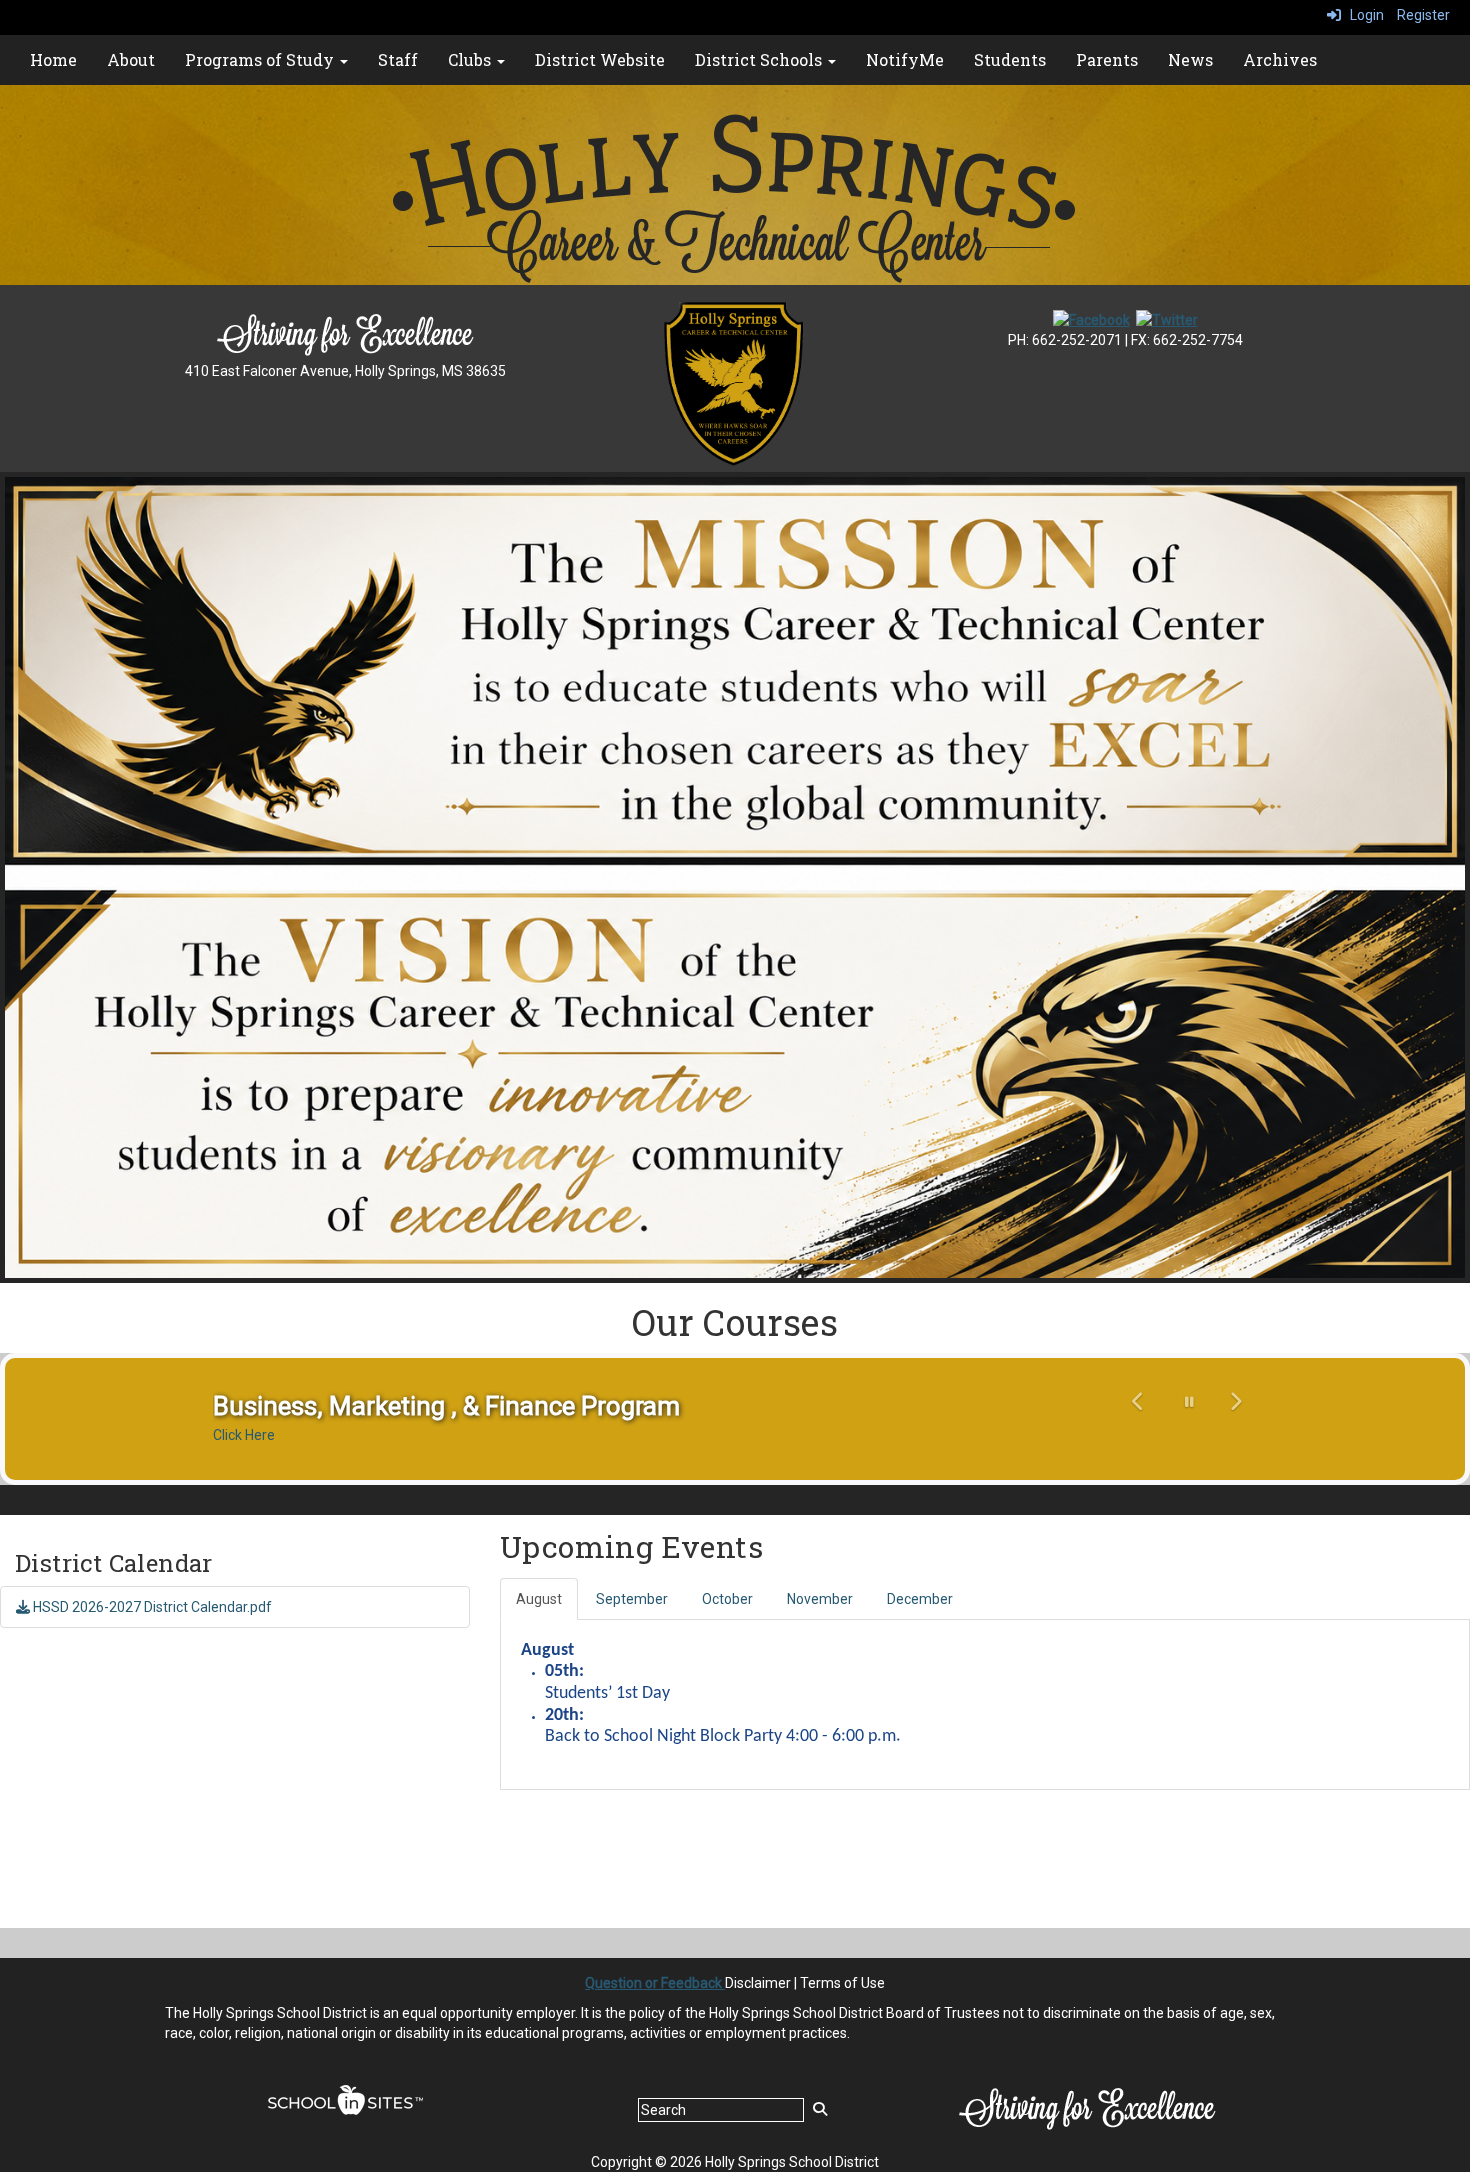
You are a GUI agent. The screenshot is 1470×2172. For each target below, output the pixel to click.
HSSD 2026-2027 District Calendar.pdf (151, 1607)
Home (53, 59)
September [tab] (632, 1599)
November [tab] (820, 1599)
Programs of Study (261, 59)
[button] (1139, 1416)
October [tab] (727, 1599)
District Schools (760, 59)
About (131, 59)
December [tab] (920, 1599)
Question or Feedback (655, 1983)
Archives (1280, 59)
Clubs (471, 59)
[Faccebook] (1091, 319)
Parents (1107, 59)
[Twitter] (1167, 319)
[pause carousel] (1189, 1402)
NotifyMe (905, 59)
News (1190, 59)
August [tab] (539, 1599)
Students (1010, 59)
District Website (600, 59)
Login (1362, 15)
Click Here (244, 1435)
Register (1423, 15)
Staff (398, 59)
